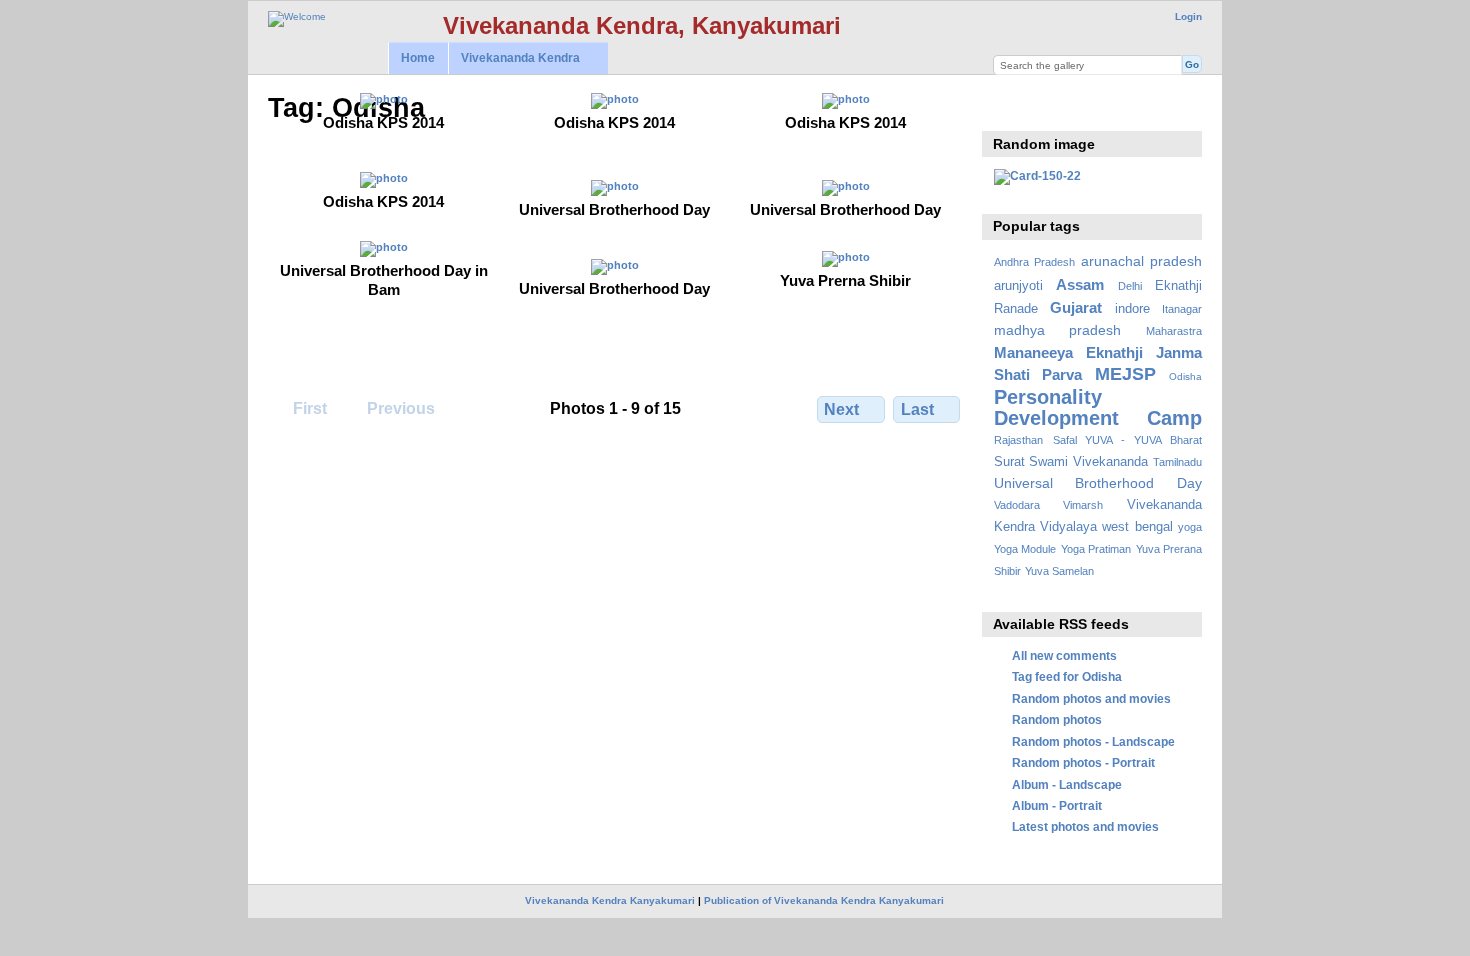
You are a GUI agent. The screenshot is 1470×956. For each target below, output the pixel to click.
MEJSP (1125, 373)
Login (1188, 16)
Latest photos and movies (1085, 826)
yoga (1190, 527)
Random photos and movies (1091, 698)
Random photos (1057, 719)
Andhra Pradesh (1034, 262)
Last (917, 409)
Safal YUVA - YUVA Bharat (1127, 440)
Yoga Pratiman (1096, 549)
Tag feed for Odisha (1067, 676)
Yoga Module (1025, 549)
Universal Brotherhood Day (1098, 483)
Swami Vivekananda (1088, 462)
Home (418, 58)
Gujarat (1076, 307)
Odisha (1185, 376)
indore (1132, 309)
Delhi (1130, 286)
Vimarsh (1083, 505)
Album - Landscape (1067, 784)
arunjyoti (1018, 286)
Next (841, 409)
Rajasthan (1018, 440)
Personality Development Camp (1098, 407)
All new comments (1064, 655)
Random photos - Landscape (1093, 741)
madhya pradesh (1058, 330)
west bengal (1137, 527)
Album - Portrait (1057, 805)
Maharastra (1174, 331)
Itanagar (1182, 309)
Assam (1080, 284)
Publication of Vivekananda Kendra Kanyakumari (824, 900)
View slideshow (1004, 106)
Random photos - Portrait (1083, 762)
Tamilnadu (1177, 462)
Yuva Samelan (1059, 571)
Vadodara (1017, 505)
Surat (1009, 462)
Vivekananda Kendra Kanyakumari (610, 900)
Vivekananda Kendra (514, 58)
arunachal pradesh (1141, 261)
